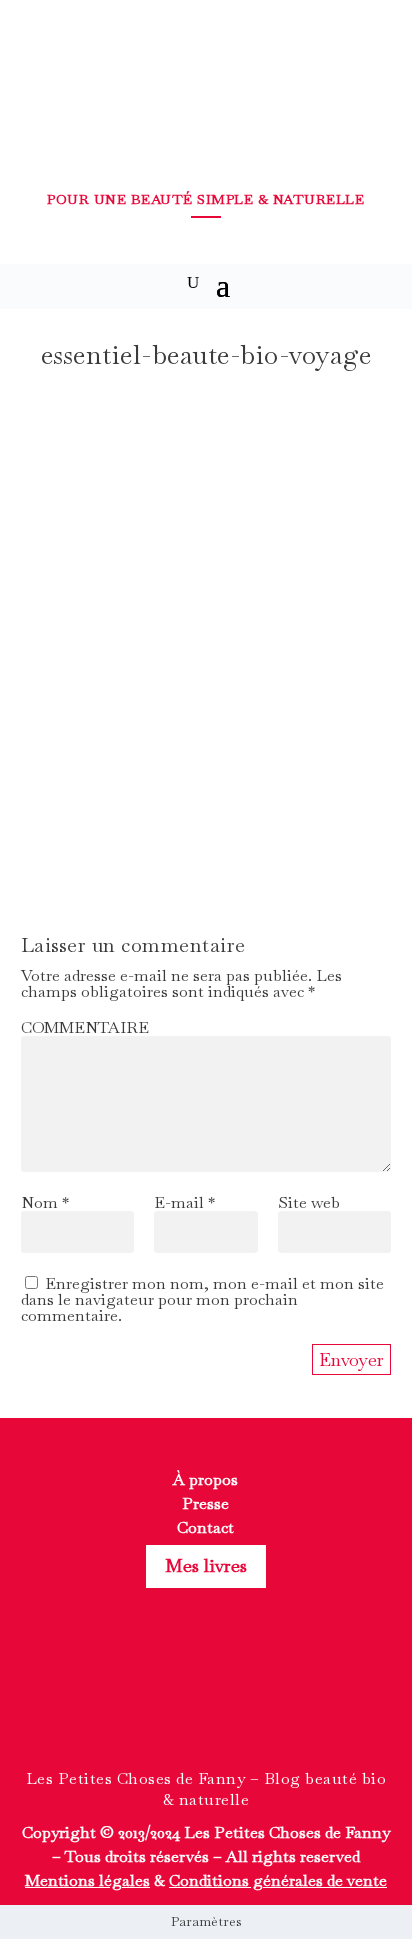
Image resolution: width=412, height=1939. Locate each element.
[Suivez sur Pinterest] (242, 1701)
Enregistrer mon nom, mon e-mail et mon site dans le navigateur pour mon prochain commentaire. (202, 1299)
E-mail (184, 1202)
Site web (309, 1202)
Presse (205, 1503)
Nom (45, 1202)
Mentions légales (87, 1880)
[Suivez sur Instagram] (206, 1701)
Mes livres (206, 1565)
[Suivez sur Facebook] (170, 1701)
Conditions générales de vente (278, 1880)
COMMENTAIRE (85, 1027)
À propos (205, 1479)
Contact (205, 1527)
